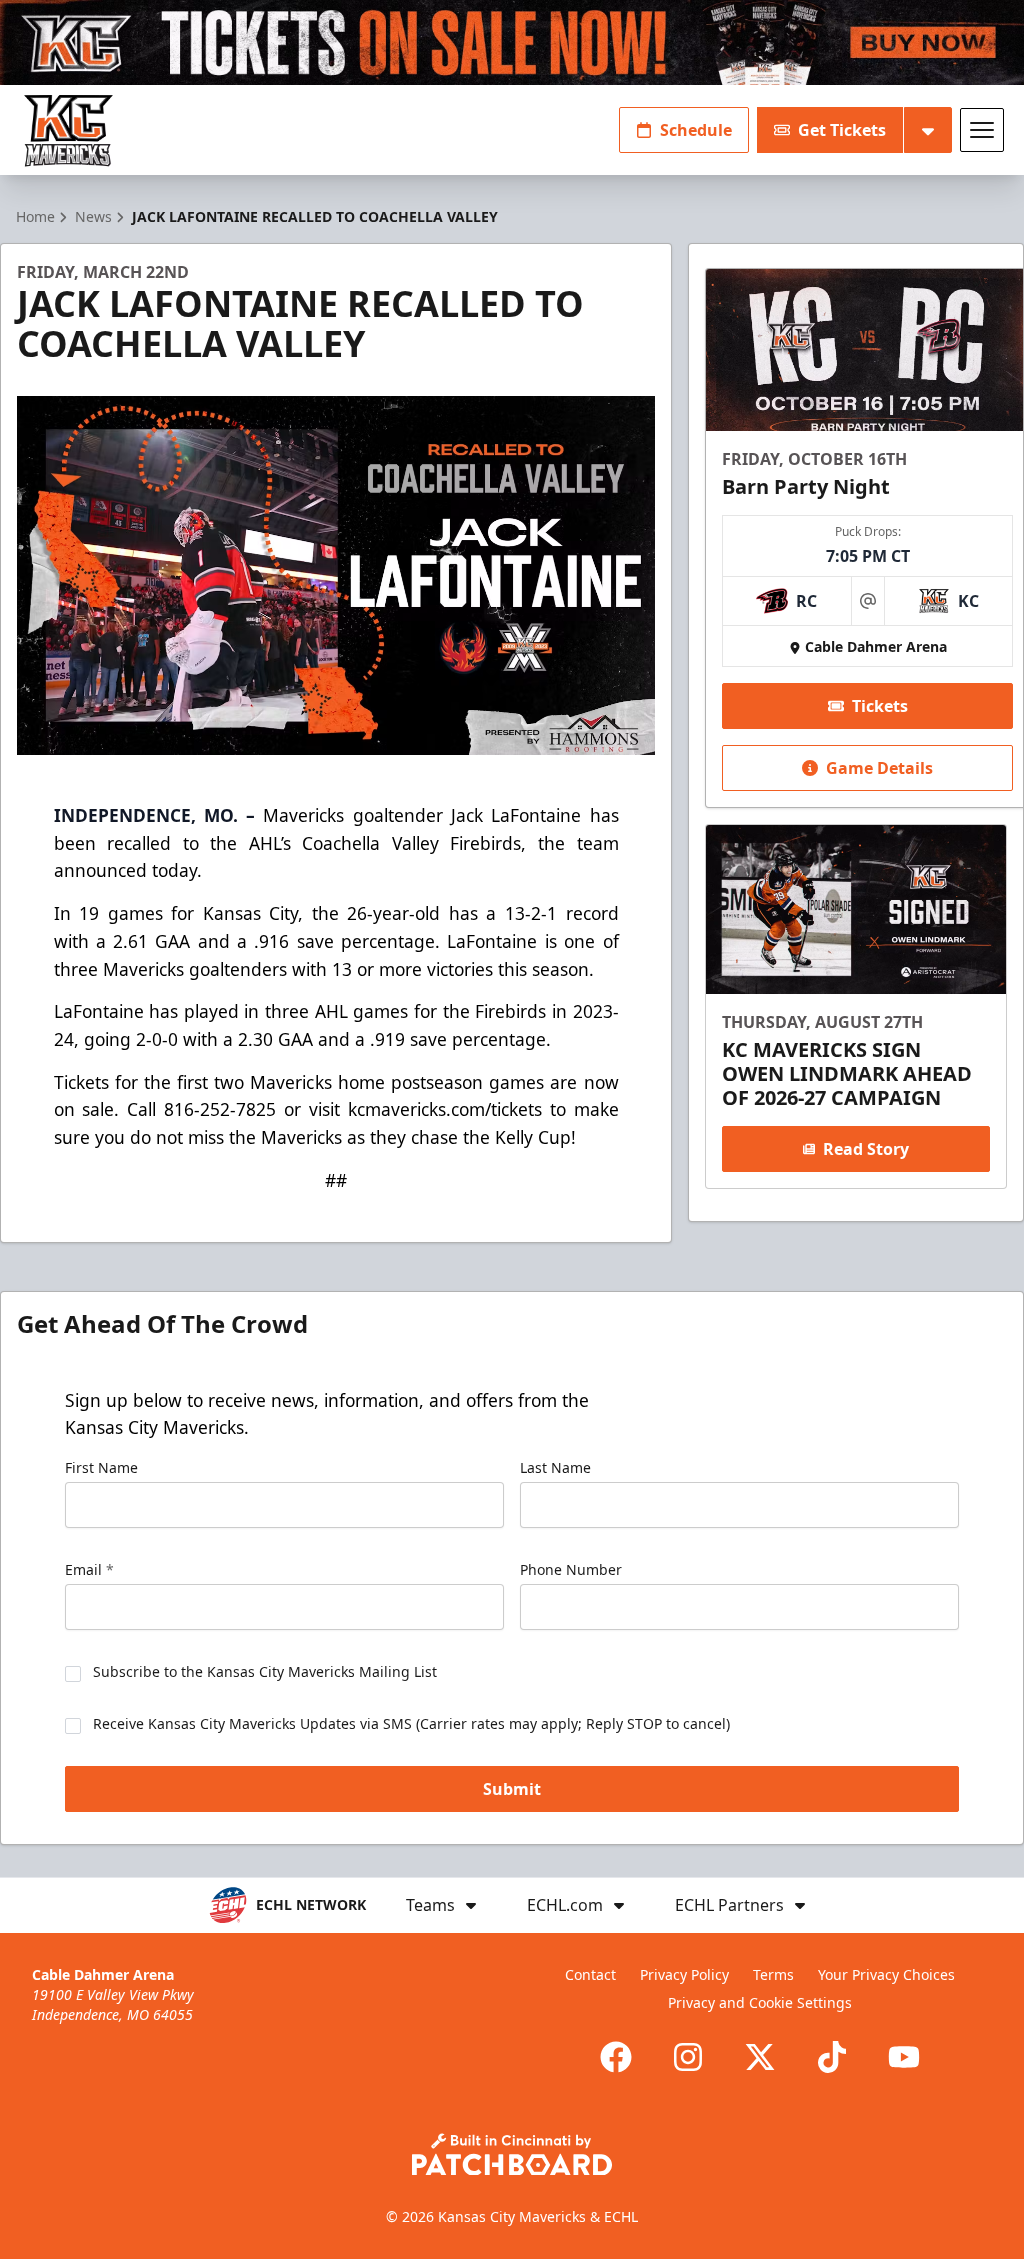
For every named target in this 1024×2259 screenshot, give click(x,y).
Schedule (696, 130)
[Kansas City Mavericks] (68, 130)
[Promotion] (512, 42)
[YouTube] (904, 2057)
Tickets (880, 706)
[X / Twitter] (760, 2057)
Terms (773, 1974)
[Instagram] (688, 2057)
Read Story (866, 1149)
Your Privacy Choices (886, 1974)
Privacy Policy (684, 1974)
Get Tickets (842, 130)
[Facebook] (616, 2057)
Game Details (879, 768)
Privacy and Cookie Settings (760, 2002)
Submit (512, 1789)
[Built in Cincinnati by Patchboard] (512, 2154)
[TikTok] (832, 2057)
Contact (590, 1974)
